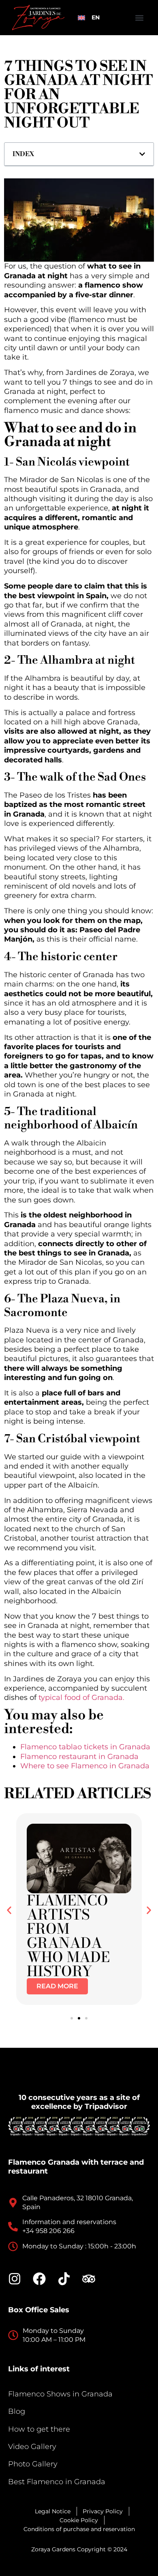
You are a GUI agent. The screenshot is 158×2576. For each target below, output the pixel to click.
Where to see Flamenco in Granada (85, 1766)
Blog (17, 2411)
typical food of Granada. (81, 1698)
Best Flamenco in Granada (57, 2482)
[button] (139, 18)
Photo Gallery (33, 2464)
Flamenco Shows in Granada (60, 2394)
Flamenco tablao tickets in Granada (85, 1747)
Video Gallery (32, 2447)
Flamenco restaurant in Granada (79, 1757)
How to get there (39, 2429)
